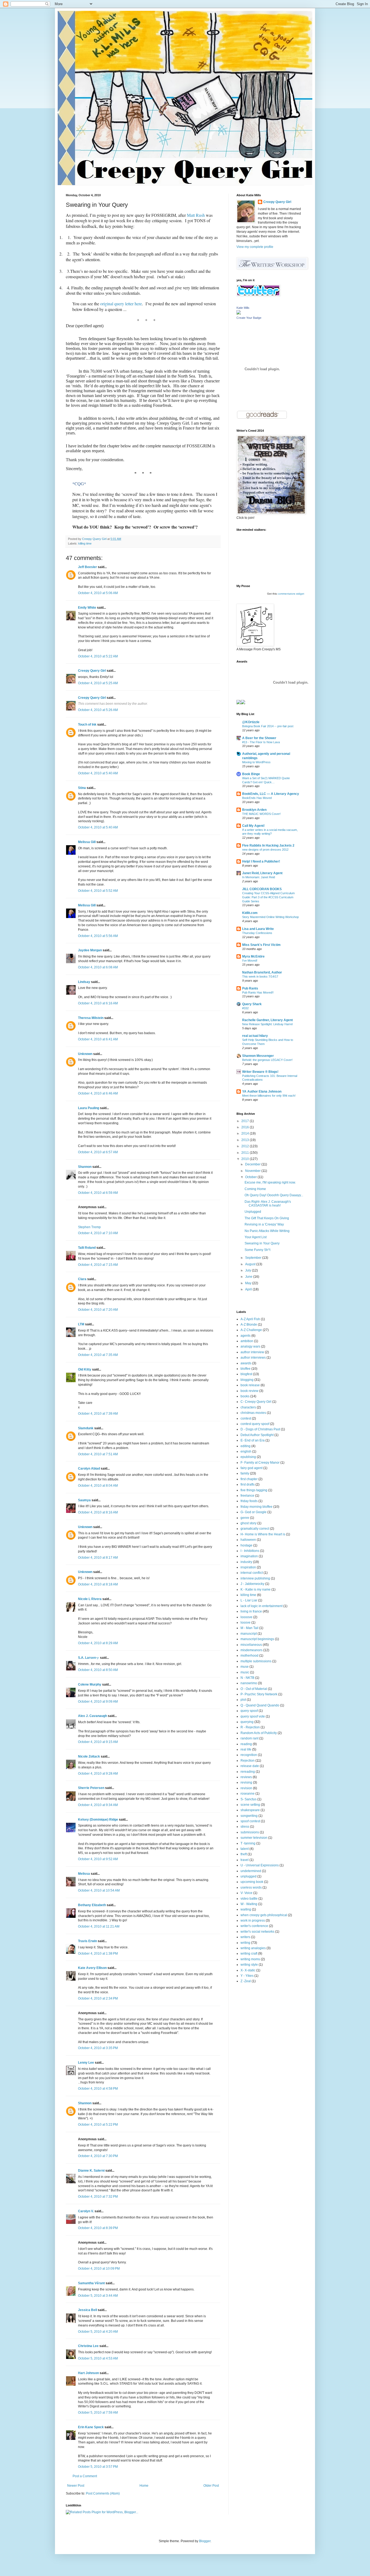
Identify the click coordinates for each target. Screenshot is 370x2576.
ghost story (249, 1523)
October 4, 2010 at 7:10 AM (98, 1233)
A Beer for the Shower (259, 738)
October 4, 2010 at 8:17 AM (98, 1558)
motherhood (249, 1656)
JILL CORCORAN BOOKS (262, 889)
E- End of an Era (253, 1440)
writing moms (250, 1959)
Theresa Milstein (91, 1018)
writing (245, 1943)
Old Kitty (85, 1369)
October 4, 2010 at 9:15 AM (98, 1742)
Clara (82, 1279)
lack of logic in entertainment (262, 1606)
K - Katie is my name (256, 1589)
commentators (286, 594)
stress (245, 1827)
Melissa (84, 1874)
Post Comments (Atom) (103, 2493)
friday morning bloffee (257, 1507)
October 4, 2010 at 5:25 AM (98, 683)
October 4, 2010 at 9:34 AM (98, 1805)
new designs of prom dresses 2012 (265, 850)
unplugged (249, 1876)
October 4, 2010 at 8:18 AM (98, 1584)
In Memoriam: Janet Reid (259, 877)
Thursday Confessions (257, 933)
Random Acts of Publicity (259, 1733)
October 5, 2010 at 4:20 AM (98, 2332)
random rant (249, 1738)
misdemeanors (251, 1650)
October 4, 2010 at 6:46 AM (98, 1093)
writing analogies (253, 1948)
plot (243, 1700)
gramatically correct (255, 1529)
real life (246, 1749)
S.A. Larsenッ (89, 1658)
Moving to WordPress (256, 762)
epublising (248, 1457)
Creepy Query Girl (92, 671)
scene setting (250, 1805)
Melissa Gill (87, 842)
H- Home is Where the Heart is (263, 1534)
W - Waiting (249, 1904)
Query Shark (252, 1004)
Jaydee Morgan (90, 950)
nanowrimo (249, 1683)
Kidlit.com (250, 913)
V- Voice (246, 1893)
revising (246, 1782)
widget (300, 594)
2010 (246, 1159)
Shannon (85, 1167)
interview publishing (255, 1578)
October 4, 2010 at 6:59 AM (98, 1193)
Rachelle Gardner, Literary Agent (267, 1020)
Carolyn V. (86, 2211)
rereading (248, 1772)
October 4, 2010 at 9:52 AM (98, 1859)
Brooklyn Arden (254, 810)
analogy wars (250, 1346)
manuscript (249, 1634)
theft (244, 1854)
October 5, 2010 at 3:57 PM (98, 2467)
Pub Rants (250, 988)
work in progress (253, 1920)
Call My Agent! (253, 826)
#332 (245, 1008)
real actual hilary (255, 1036)
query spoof (249, 1711)
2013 (246, 1140)
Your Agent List (256, 1237)
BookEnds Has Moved (257, 798)
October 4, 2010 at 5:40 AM (98, 773)
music (245, 1672)
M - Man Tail (249, 1628)
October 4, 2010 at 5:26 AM (98, 710)
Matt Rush (196, 215)
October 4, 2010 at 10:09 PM (99, 2269)
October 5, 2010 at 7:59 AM (98, 2413)
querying (247, 1722)
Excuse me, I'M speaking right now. (270, 1182)
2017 (246, 1121)
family (245, 1473)
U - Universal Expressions (260, 1865)
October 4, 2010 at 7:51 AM (98, 1454)
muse (245, 1667)
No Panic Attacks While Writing (267, 1231)
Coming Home (255, 1189)
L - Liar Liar (249, 1600)
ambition (247, 1341)
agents (246, 1336)
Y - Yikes (247, 1976)
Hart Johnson (88, 2373)
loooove (246, 1617)
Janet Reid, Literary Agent (262, 873)
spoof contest (250, 1821)
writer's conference (254, 1926)
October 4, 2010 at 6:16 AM (98, 1003)
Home (144, 2486)
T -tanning (248, 1843)
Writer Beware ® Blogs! (260, 1072)
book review (249, 1391)
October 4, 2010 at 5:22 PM (98, 2125)
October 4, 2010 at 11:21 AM (99, 1926)
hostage (246, 1545)
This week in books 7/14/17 (260, 976)
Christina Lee (88, 2346)
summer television (254, 1838)
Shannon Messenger (258, 1056)
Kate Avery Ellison (92, 1968)
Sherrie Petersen (91, 1788)
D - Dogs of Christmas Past (260, 1429)
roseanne (248, 1794)
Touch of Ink (87, 725)
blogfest (246, 1374)
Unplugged (253, 1212)
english (246, 1451)
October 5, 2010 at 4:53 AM (98, 2358)
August (251, 1264)
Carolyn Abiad (89, 1469)
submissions (250, 1832)
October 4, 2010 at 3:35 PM (98, 2048)
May (249, 1283)
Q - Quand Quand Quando (260, 1705)
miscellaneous (251, 1645)
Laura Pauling (89, 1108)
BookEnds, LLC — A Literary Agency (271, 794)
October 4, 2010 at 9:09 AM (98, 1702)
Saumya (84, 1500)
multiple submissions (256, 1661)
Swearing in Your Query (262, 1243)
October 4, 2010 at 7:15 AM (98, 1265)
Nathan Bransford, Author (262, 972)
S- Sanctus (249, 1799)
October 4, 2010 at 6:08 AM (98, 967)
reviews (246, 1777)
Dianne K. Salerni (91, 2171)
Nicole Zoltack (89, 1756)
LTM (81, 1324)
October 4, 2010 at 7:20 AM (98, 1310)
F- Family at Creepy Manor (260, 1463)
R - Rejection (250, 1727)
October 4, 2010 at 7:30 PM (98, 2156)
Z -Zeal (246, 1981)
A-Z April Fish (250, 1319)
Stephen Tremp (89, 1227)
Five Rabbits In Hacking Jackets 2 (268, 845)
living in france (251, 1611)
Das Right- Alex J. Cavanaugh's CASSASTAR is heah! (268, 1204)
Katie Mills (243, 308)
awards (246, 1363)
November (253, 1171)
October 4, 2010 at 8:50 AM (98, 1670)
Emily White (87, 608)
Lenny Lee (86, 2063)
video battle (249, 1899)
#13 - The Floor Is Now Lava (261, 742)
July (249, 1270)
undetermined (251, 1871)
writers (245, 1937)
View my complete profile (255, 247)
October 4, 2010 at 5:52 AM (98, 891)
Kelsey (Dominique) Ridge (98, 1820)
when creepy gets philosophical (264, 1915)
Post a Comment (85, 2476)
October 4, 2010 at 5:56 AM (98, 936)
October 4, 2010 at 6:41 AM (98, 1039)
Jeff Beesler (87, 567)
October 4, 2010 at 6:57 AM (98, 1152)
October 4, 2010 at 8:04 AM (98, 1486)
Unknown (85, 1054)
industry (246, 1562)
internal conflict (252, 1573)
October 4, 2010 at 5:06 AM (98, 593)
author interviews (253, 1358)
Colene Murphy (90, 1684)
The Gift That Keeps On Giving (267, 1218)
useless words (251, 1887)
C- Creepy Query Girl (256, 1402)
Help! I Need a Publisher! (261, 861)
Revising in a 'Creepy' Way (264, 1224)
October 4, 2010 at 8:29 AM (98, 1643)
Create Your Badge (249, 318)
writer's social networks (257, 1932)
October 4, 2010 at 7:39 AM (98, 1414)
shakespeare (250, 1810)
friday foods (249, 1501)
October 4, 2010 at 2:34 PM (98, 1998)
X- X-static (248, 1970)
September (254, 1258)
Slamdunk (86, 1428)
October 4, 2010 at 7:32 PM (98, 2197)
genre (245, 1518)
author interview (252, 1352)
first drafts (248, 1484)
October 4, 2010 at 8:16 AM (98, 1512)
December (253, 1164)
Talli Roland (87, 1248)
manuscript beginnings (257, 1639)
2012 (246, 1146)
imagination (249, 1556)
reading (246, 1744)
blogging (247, 1380)
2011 (246, 1153)
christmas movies (253, 1413)
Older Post (211, 2486)
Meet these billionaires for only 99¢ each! (269, 1096)
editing (246, 1446)
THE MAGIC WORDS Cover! (261, 814)
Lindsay (84, 982)
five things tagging (254, 1490)
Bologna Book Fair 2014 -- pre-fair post (268, 726)
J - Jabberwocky (252, 1584)
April (249, 1289)
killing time (85, 543)
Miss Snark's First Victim (261, 945)
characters (248, 1407)
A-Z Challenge (251, 1330)
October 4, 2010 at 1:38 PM (98, 1954)
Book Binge (251, 774)
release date (250, 1766)
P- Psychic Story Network (259, 1694)
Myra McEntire (253, 956)
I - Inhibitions (250, 1551)
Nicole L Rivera (90, 1599)
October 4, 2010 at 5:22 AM (98, 656)
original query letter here (121, 304)
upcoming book (252, 1882)
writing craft (249, 1954)
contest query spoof (255, 1424)
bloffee (246, 1369)
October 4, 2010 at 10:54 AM (99, 1890)
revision (246, 1788)
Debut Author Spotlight (257, 1435)
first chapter (249, 1479)
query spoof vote (253, 1716)
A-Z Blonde (249, 1325)
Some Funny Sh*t (257, 1250)
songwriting (249, 1816)
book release (250, 1385)
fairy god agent (251, 1468)
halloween (248, 1540)
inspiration (248, 1567)
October (251, 1177)
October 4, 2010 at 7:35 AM (98, 1355)
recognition (249, 1755)
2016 (246, 1127)
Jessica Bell (87, 2310)
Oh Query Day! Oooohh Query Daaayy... (274, 1195)
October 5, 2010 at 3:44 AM (98, 2296)
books (245, 1396)
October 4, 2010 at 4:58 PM (98, 2089)
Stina (82, 788)
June (249, 1277)
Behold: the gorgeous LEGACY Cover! (267, 1060)
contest (246, 1418)
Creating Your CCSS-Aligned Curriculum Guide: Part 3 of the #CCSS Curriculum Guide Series (268, 897)
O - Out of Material (254, 1689)
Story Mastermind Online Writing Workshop (270, 917)
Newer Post (76, 2486)
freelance (247, 1496)
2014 (246, 1133)
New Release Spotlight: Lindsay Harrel (267, 1024)
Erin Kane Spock (91, 2427)
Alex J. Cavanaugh (92, 1716)
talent (245, 1849)
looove (246, 1623)
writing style (249, 1965)
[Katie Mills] (239, 313)
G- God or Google (254, 1512)
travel (245, 1860)
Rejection (248, 1761)
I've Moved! (250, 961)
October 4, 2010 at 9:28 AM (98, 1774)
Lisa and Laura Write (258, 929)
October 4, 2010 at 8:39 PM (98, 2228)
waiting (246, 1909)
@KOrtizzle (251, 722)
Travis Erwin (87, 1941)
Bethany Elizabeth (92, 1905)
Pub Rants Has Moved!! (258, 992)
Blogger (205, 2541)
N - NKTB (247, 1678)
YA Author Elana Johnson (262, 1092)
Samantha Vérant (91, 2283)
